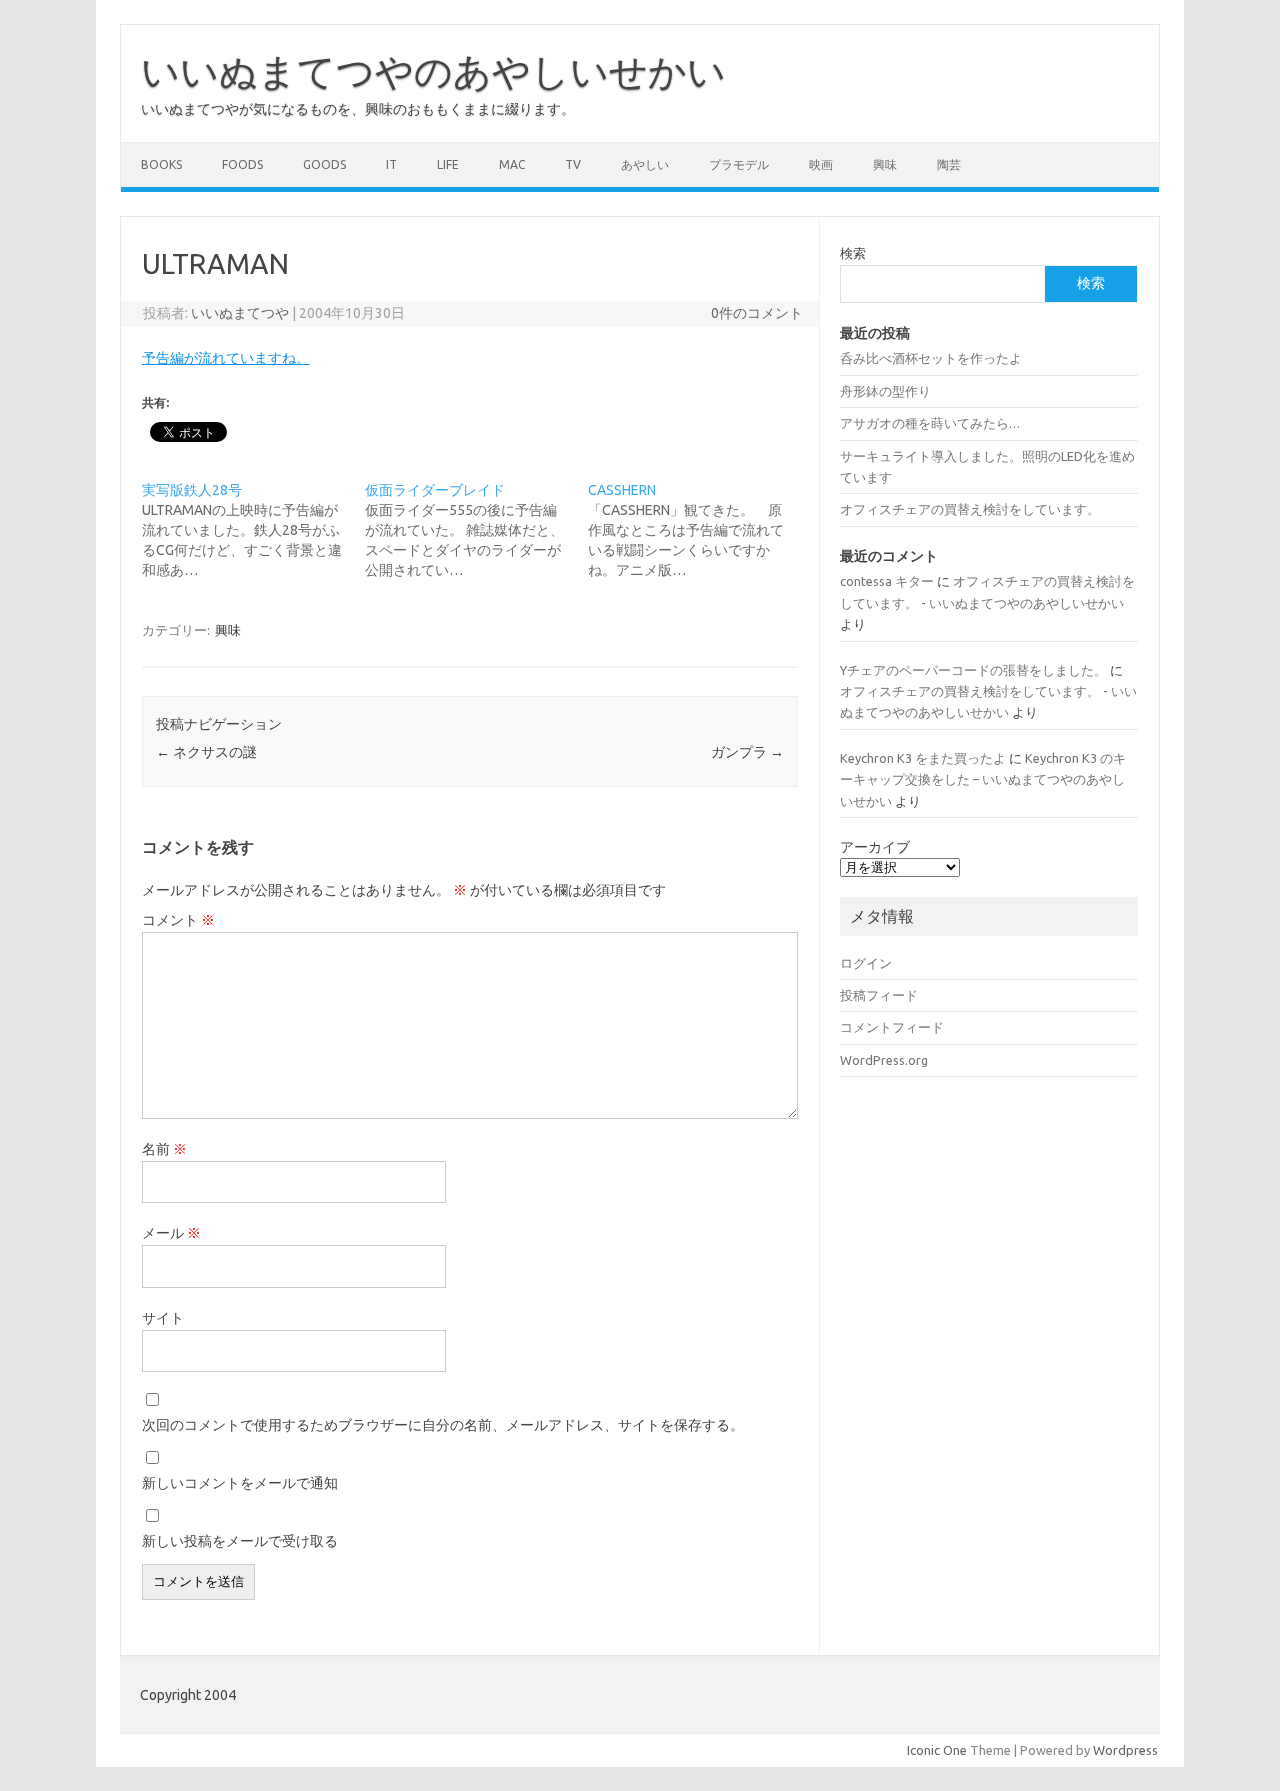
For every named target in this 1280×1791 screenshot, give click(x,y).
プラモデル (739, 164)
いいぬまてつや (240, 313)
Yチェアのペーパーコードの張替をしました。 (973, 670)
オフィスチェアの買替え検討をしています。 (970, 509)
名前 (164, 1149)
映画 (821, 164)
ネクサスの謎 (206, 752)
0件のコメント (757, 313)
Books (161, 164)
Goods (324, 164)
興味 (885, 164)
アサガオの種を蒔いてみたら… (930, 423)
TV (573, 164)
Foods (242, 164)
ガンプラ (747, 752)
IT (391, 164)
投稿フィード (879, 995)
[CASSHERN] (699, 530)
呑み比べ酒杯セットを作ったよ (931, 358)
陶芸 (949, 164)
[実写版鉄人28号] (253, 530)
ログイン (866, 963)
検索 (853, 253)
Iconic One (937, 1750)
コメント (178, 920)
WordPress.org (884, 1060)
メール (171, 1233)
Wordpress (1125, 1750)
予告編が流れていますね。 (226, 358)
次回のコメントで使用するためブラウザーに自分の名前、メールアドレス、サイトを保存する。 (443, 1425)
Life (448, 164)
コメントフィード (892, 1027)
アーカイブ (875, 847)
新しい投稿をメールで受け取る (240, 1541)
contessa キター (887, 581)
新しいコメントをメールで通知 (240, 1483)
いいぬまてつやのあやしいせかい (433, 71)
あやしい (645, 164)
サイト (163, 1318)
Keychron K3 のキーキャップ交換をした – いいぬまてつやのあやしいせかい (983, 779)
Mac (512, 164)
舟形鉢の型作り (885, 391)
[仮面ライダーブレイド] (476, 530)
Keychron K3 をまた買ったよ (923, 758)
